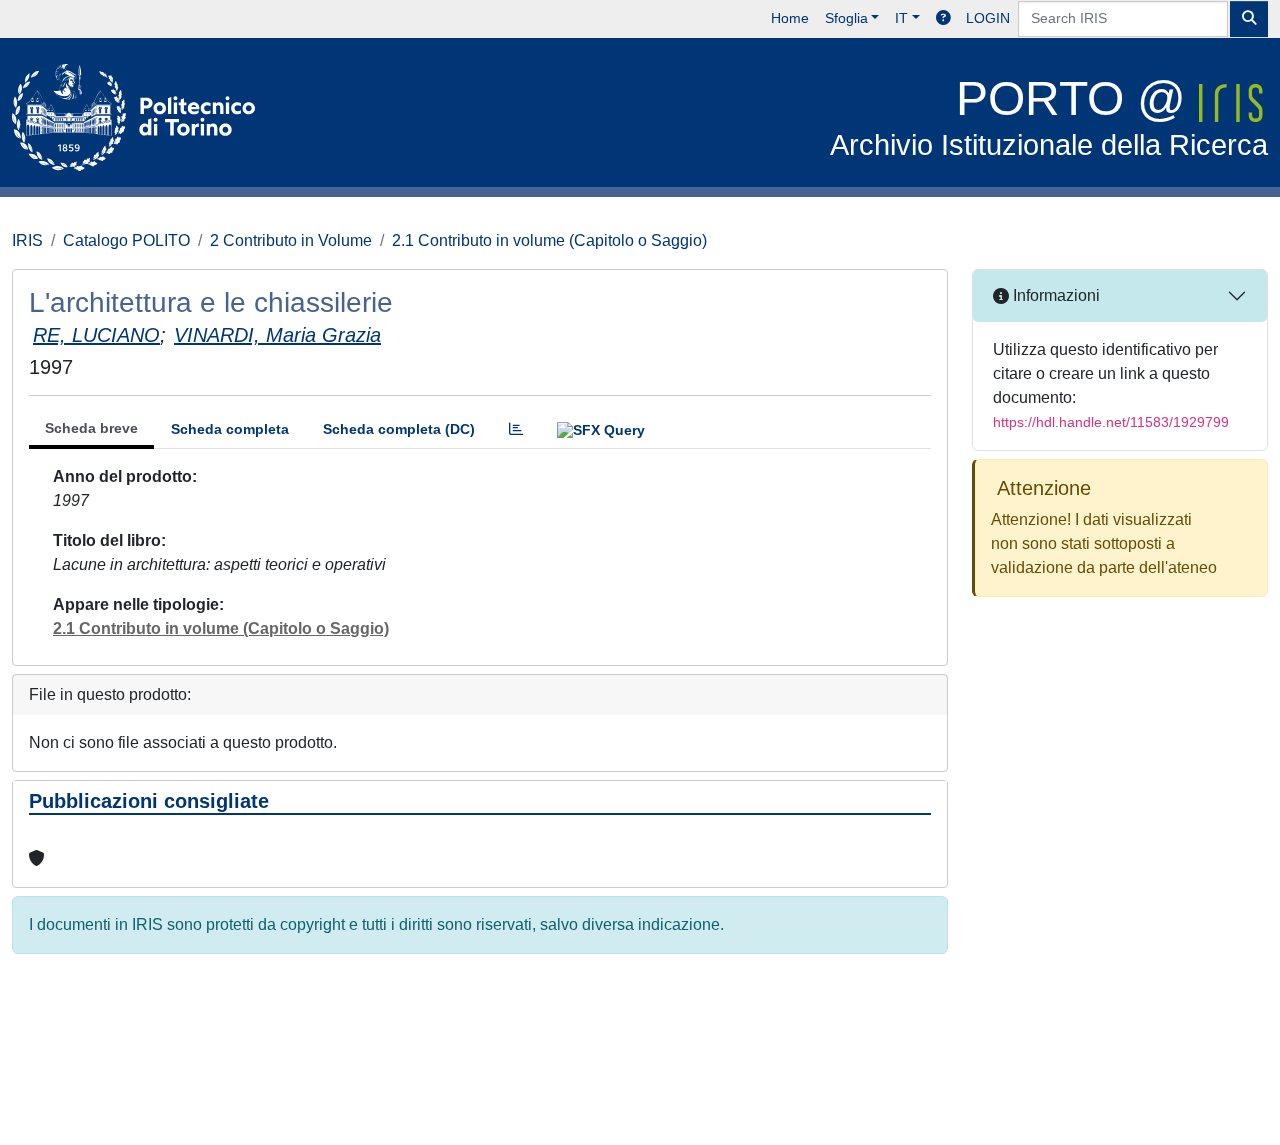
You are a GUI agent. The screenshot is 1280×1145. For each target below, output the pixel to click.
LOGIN (988, 18)
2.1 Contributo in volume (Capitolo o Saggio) (549, 240)
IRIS (27, 240)
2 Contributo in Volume (291, 240)
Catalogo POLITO (126, 240)
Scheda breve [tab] (91, 428)
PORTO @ (1049, 116)
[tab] (516, 429)
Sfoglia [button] (846, 18)
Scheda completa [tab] (230, 429)
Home (790, 18)
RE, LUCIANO (96, 335)
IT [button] (901, 18)
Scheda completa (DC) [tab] (399, 429)
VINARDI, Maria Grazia (277, 335)
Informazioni (1054, 295)
